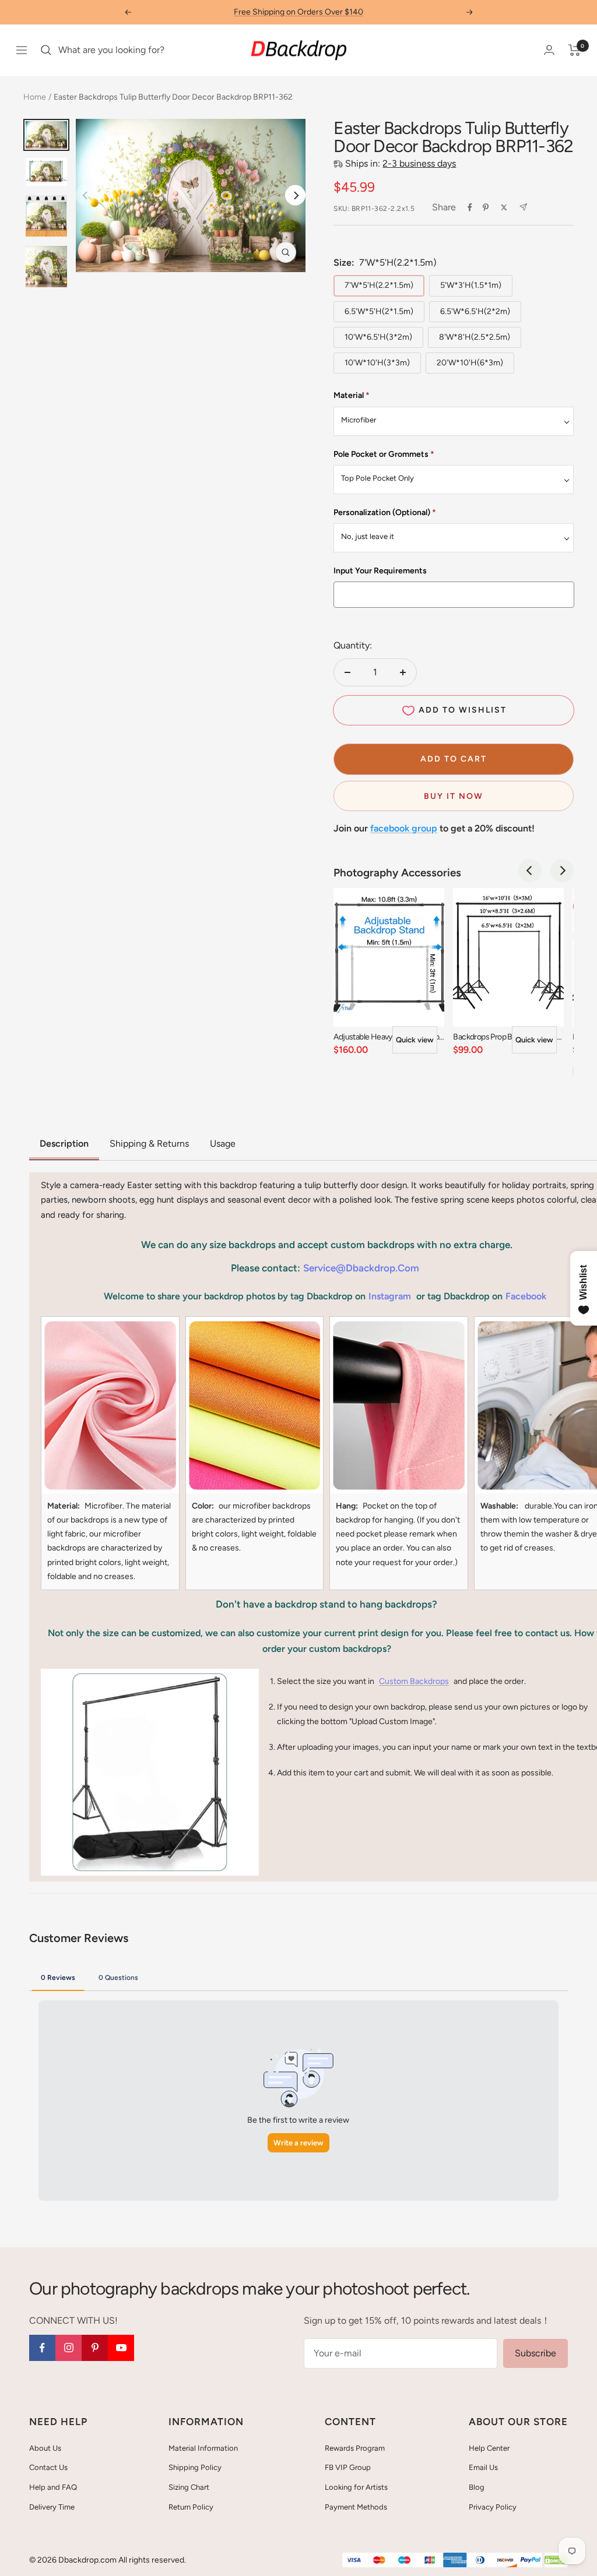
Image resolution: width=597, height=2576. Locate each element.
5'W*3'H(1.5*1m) (471, 285)
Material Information (203, 2448)
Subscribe (535, 2353)
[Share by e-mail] (523, 207)
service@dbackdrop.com (361, 1268)
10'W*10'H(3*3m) (377, 363)
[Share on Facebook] (470, 207)
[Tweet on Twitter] (504, 207)
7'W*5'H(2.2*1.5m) (379, 285)
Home (35, 97)
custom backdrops (414, 1681)
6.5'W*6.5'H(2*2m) (475, 311)
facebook (526, 1296)
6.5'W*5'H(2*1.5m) (379, 311)
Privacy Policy (493, 2507)
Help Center (489, 2448)
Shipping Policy (195, 2467)
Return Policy (191, 2507)
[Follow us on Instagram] (69, 2348)
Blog (477, 2487)
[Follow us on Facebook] (42, 2348)
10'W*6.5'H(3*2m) (378, 337)
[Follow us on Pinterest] (95, 2348)
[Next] (295, 195)
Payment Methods (356, 2507)
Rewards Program (355, 2448)
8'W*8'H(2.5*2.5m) (475, 337)
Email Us (483, 2467)
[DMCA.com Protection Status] (556, 2561)
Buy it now (454, 796)
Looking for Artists (356, 2487)
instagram (390, 1296)
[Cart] (575, 50)
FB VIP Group (348, 2467)
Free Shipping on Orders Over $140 (298, 12)
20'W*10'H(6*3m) (470, 363)
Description (64, 1143)
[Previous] (530, 871)
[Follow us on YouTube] (121, 2348)
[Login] (549, 50)
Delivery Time (52, 2507)
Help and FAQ (53, 2487)
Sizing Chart (189, 2487)
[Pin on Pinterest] (486, 207)
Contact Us (48, 2467)
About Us (45, 2448)
